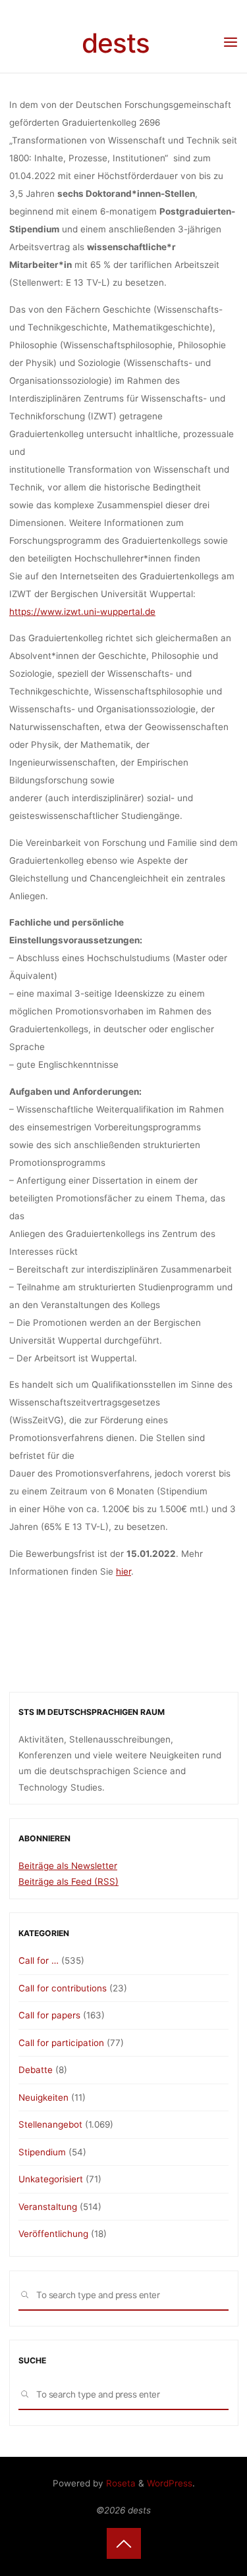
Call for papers (49, 2015)
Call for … (39, 1960)
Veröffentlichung (53, 2234)
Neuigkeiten (43, 2097)
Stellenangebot (50, 2124)
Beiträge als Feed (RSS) (69, 1881)
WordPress (170, 2483)
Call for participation (61, 2043)
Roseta (120, 2483)
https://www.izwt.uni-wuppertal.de (82, 612)
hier (123, 1571)
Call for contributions (63, 1988)
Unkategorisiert (51, 2179)
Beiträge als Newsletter (68, 1866)
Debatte (36, 2070)
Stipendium (42, 2152)
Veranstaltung (48, 2207)
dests (116, 43)
